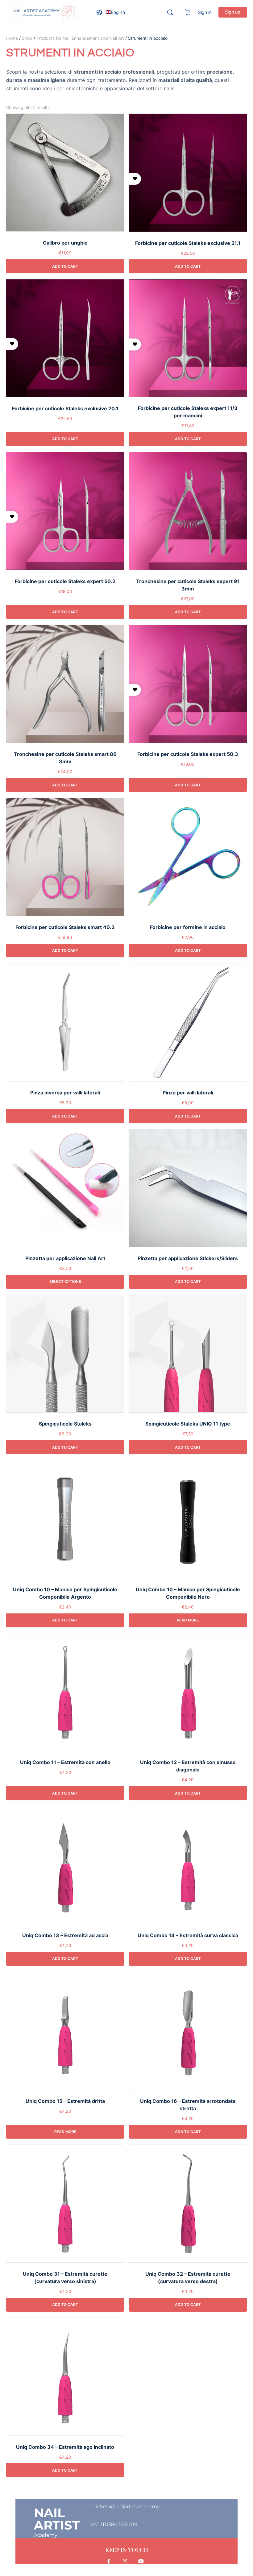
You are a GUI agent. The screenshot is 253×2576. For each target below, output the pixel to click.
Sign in (205, 12)
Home (12, 38)
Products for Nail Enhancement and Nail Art (80, 38)
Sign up (233, 12)
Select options (65, 1282)
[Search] (170, 12)
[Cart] (188, 12)
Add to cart (65, 266)
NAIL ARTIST (57, 2519)
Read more (188, 1620)
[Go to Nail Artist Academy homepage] (45, 12)
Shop (27, 38)
